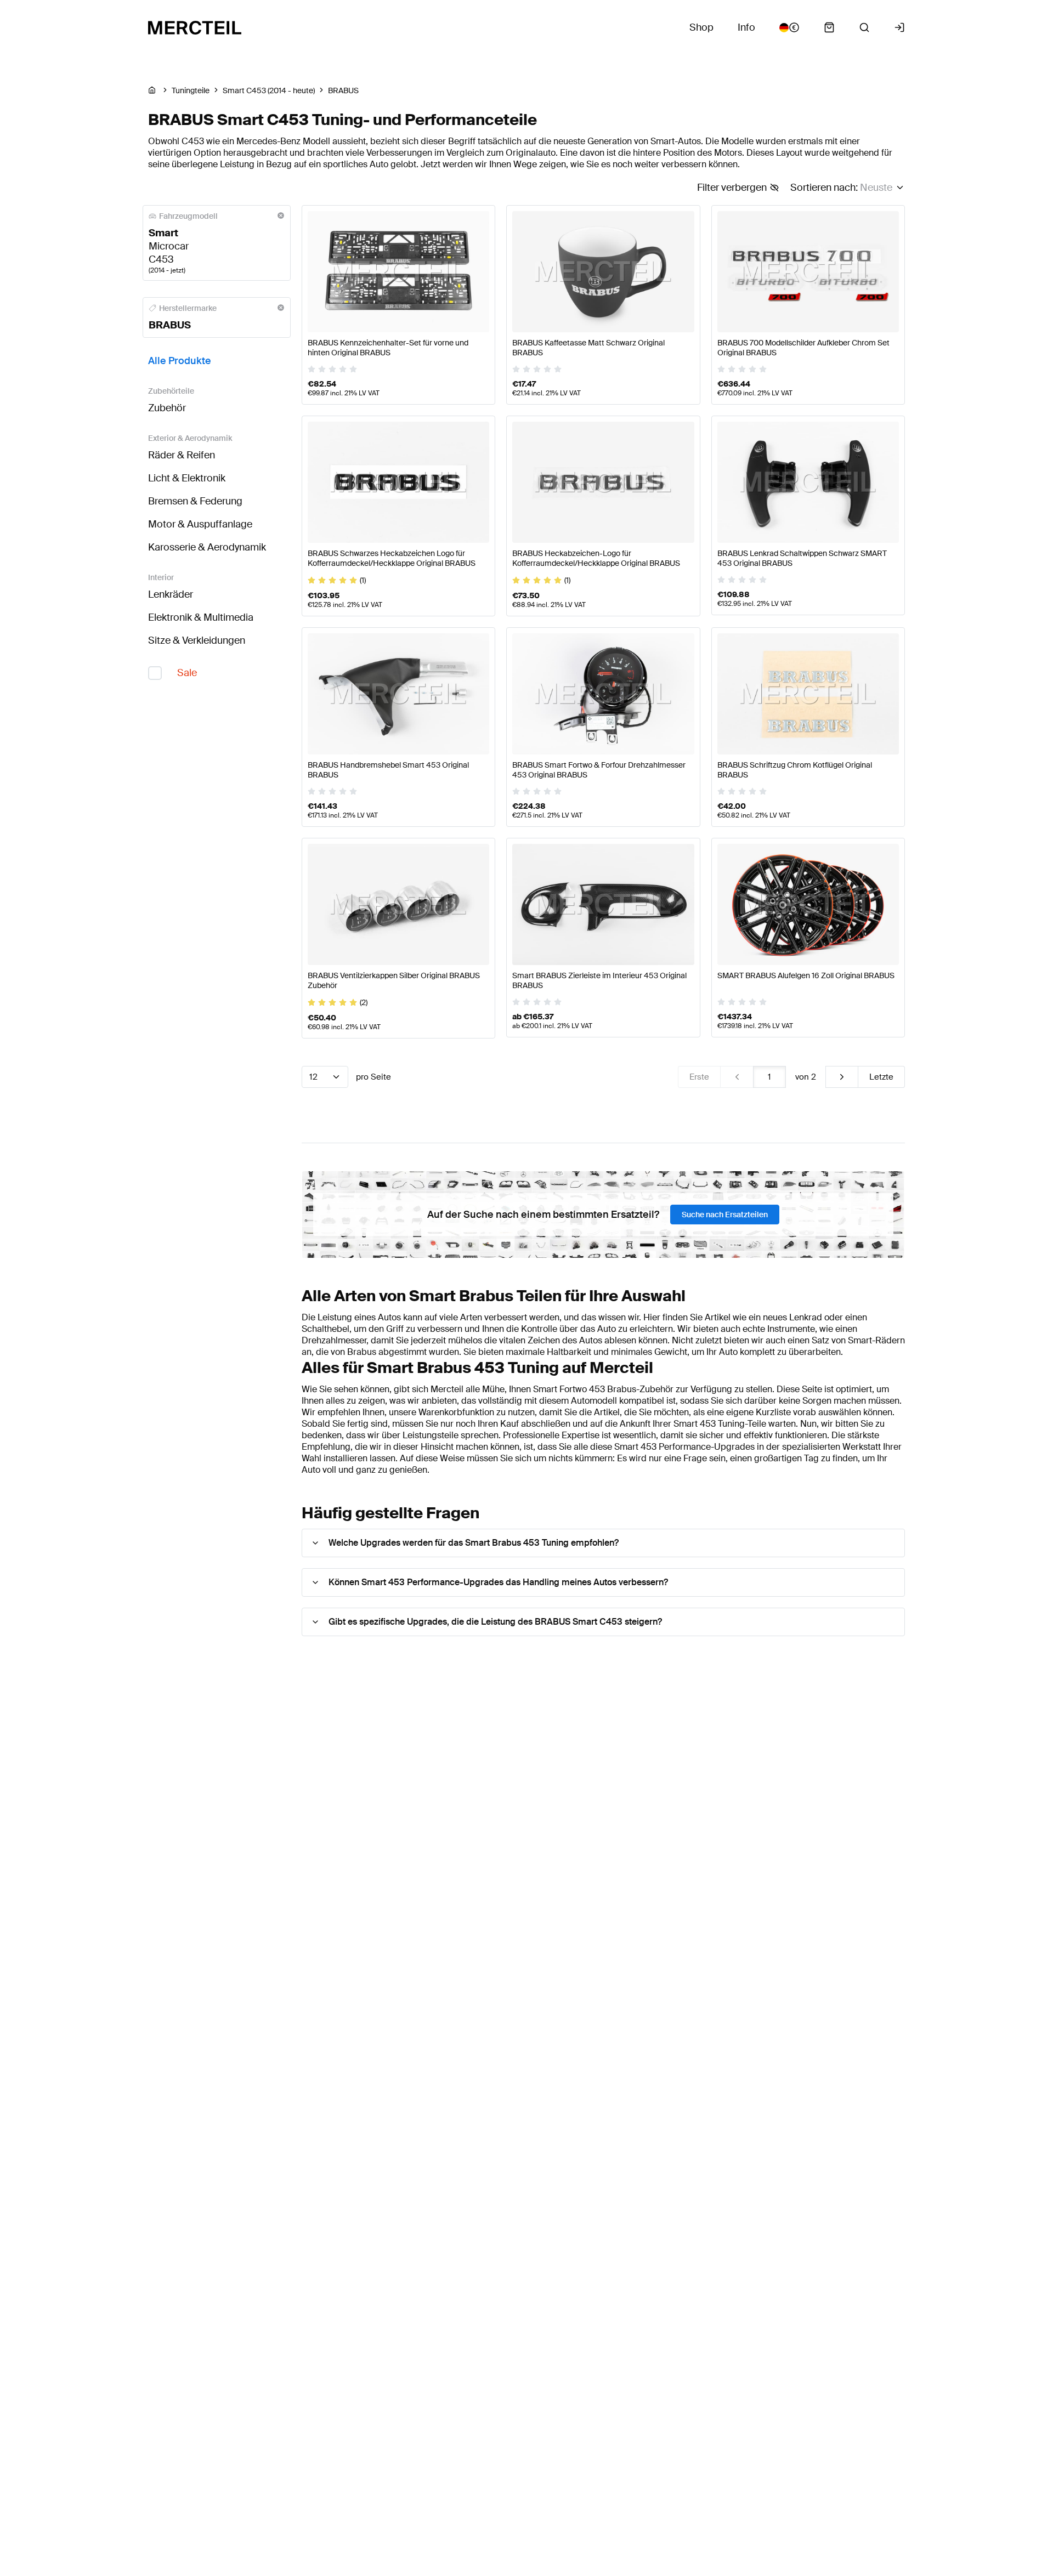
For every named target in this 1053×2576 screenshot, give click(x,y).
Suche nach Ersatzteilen (725, 1215)
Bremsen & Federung (195, 501)
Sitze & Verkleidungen (197, 640)
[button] (603, 1543)
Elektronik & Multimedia (201, 617)
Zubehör (167, 408)
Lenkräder (171, 594)
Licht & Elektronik (187, 478)
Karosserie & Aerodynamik (207, 547)
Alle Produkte (180, 361)
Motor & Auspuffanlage (200, 524)
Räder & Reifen (182, 455)
